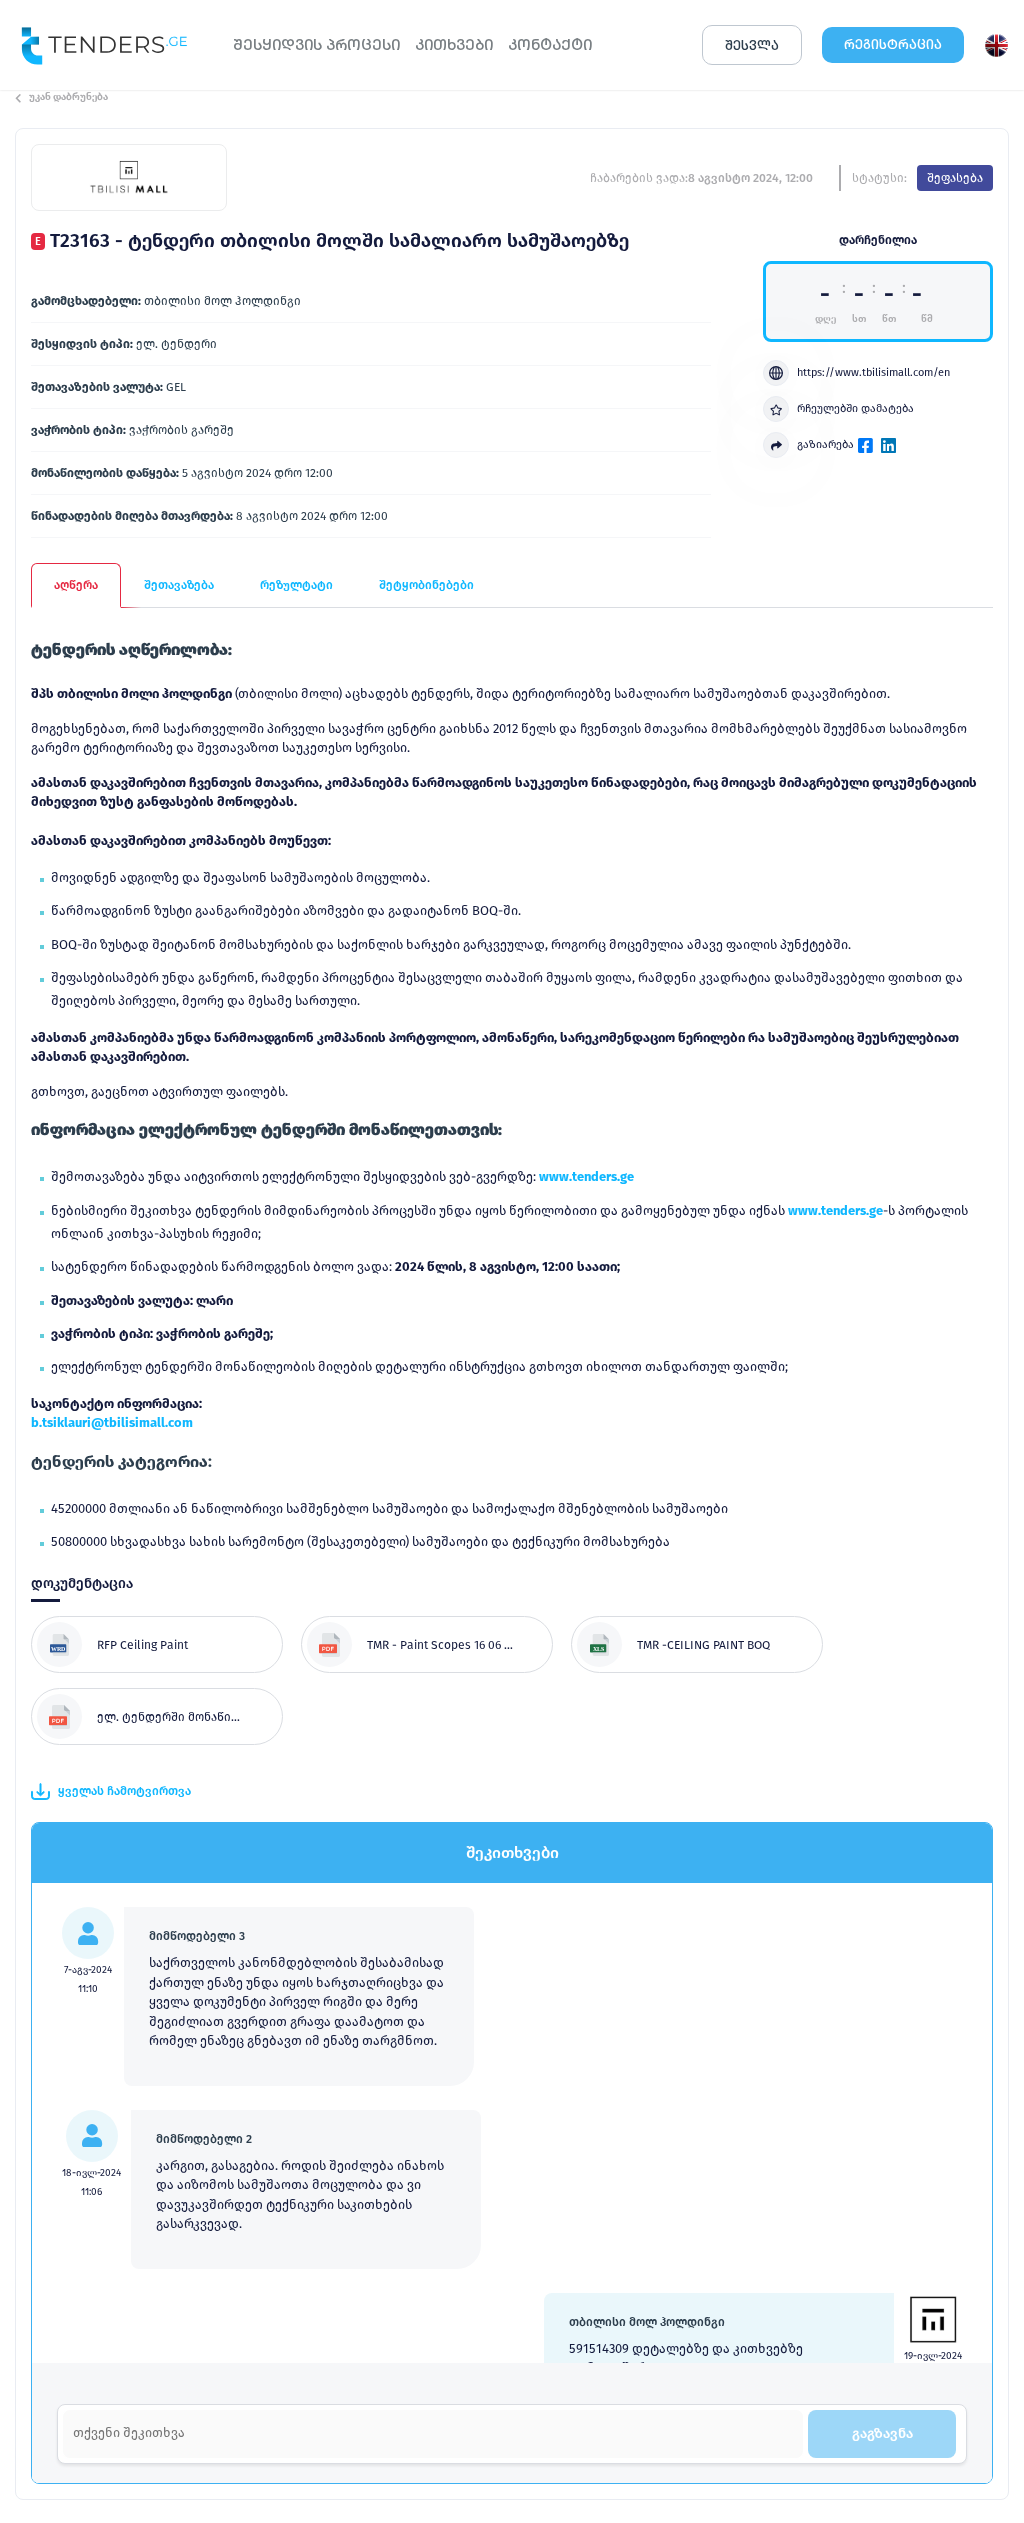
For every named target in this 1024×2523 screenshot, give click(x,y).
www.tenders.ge (586, 1176)
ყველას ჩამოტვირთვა (124, 1791)
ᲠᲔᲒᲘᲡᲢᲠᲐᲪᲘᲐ (893, 44)
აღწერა (76, 585)
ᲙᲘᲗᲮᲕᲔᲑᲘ (454, 44)
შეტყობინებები (426, 585)
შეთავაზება (179, 585)
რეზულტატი (296, 585)
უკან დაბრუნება (68, 97)
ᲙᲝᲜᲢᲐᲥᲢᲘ (550, 44)
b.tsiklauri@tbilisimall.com (112, 1422)
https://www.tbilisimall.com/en (873, 372)
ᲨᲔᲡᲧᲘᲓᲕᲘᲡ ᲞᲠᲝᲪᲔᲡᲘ (316, 44)
